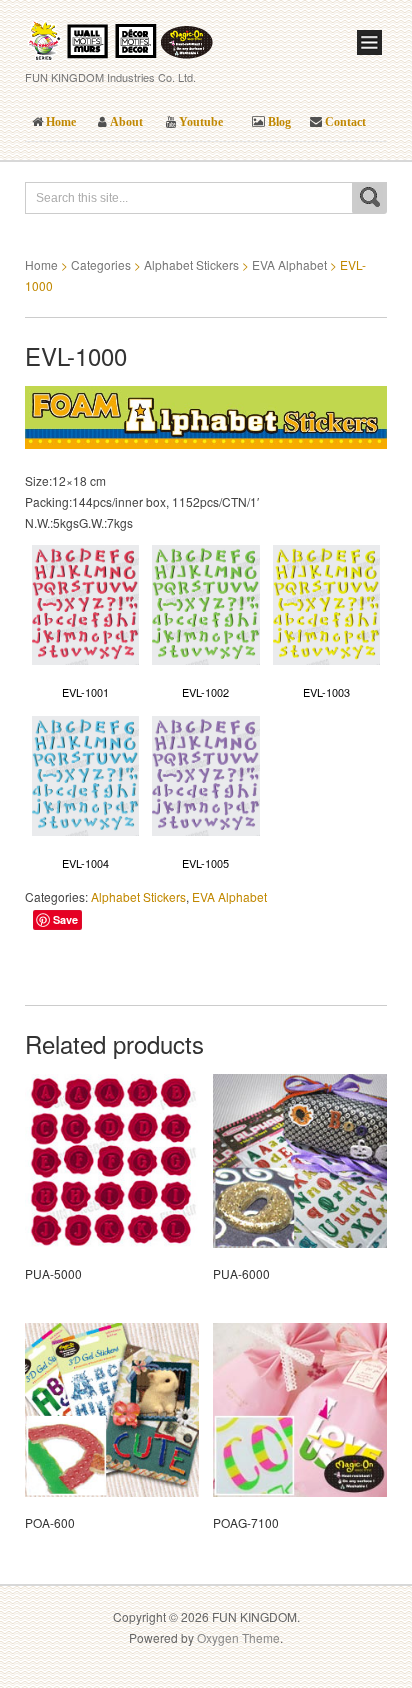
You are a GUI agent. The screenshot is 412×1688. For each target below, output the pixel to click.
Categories (101, 264)
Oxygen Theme (238, 1637)
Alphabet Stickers (191, 264)
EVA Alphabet (289, 264)
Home (41, 264)
